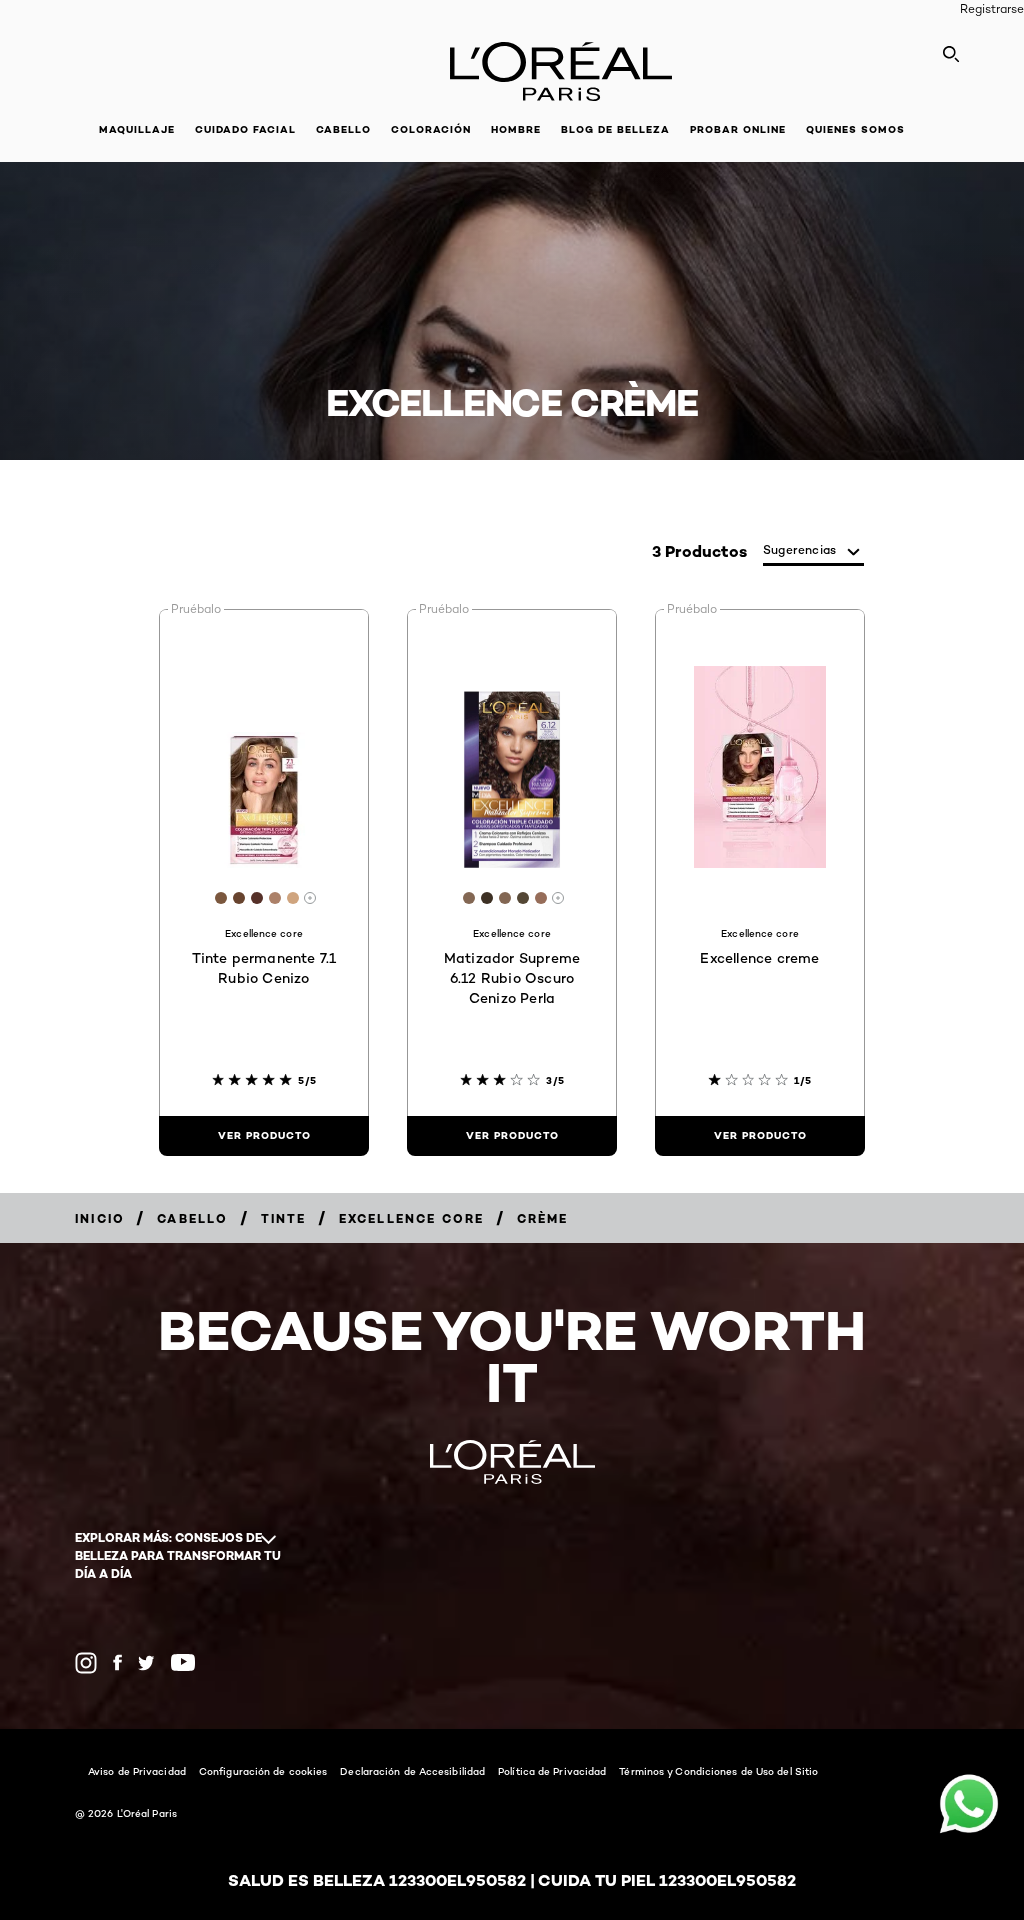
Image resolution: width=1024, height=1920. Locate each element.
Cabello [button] (343, 129)
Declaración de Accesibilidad (412, 1771)
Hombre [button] (516, 129)
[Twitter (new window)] (146, 1663)
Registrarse (992, 8)
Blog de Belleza (615, 129)
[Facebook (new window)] (117, 1662)
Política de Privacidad (552, 1771)
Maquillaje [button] (137, 129)
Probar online (738, 129)
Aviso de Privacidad (137, 1771)
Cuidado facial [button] (245, 129)
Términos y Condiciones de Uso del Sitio (718, 1771)
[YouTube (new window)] (183, 1662)
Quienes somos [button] (855, 129)
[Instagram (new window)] (86, 1663)
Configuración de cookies (263, 1771)
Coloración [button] (431, 129)
